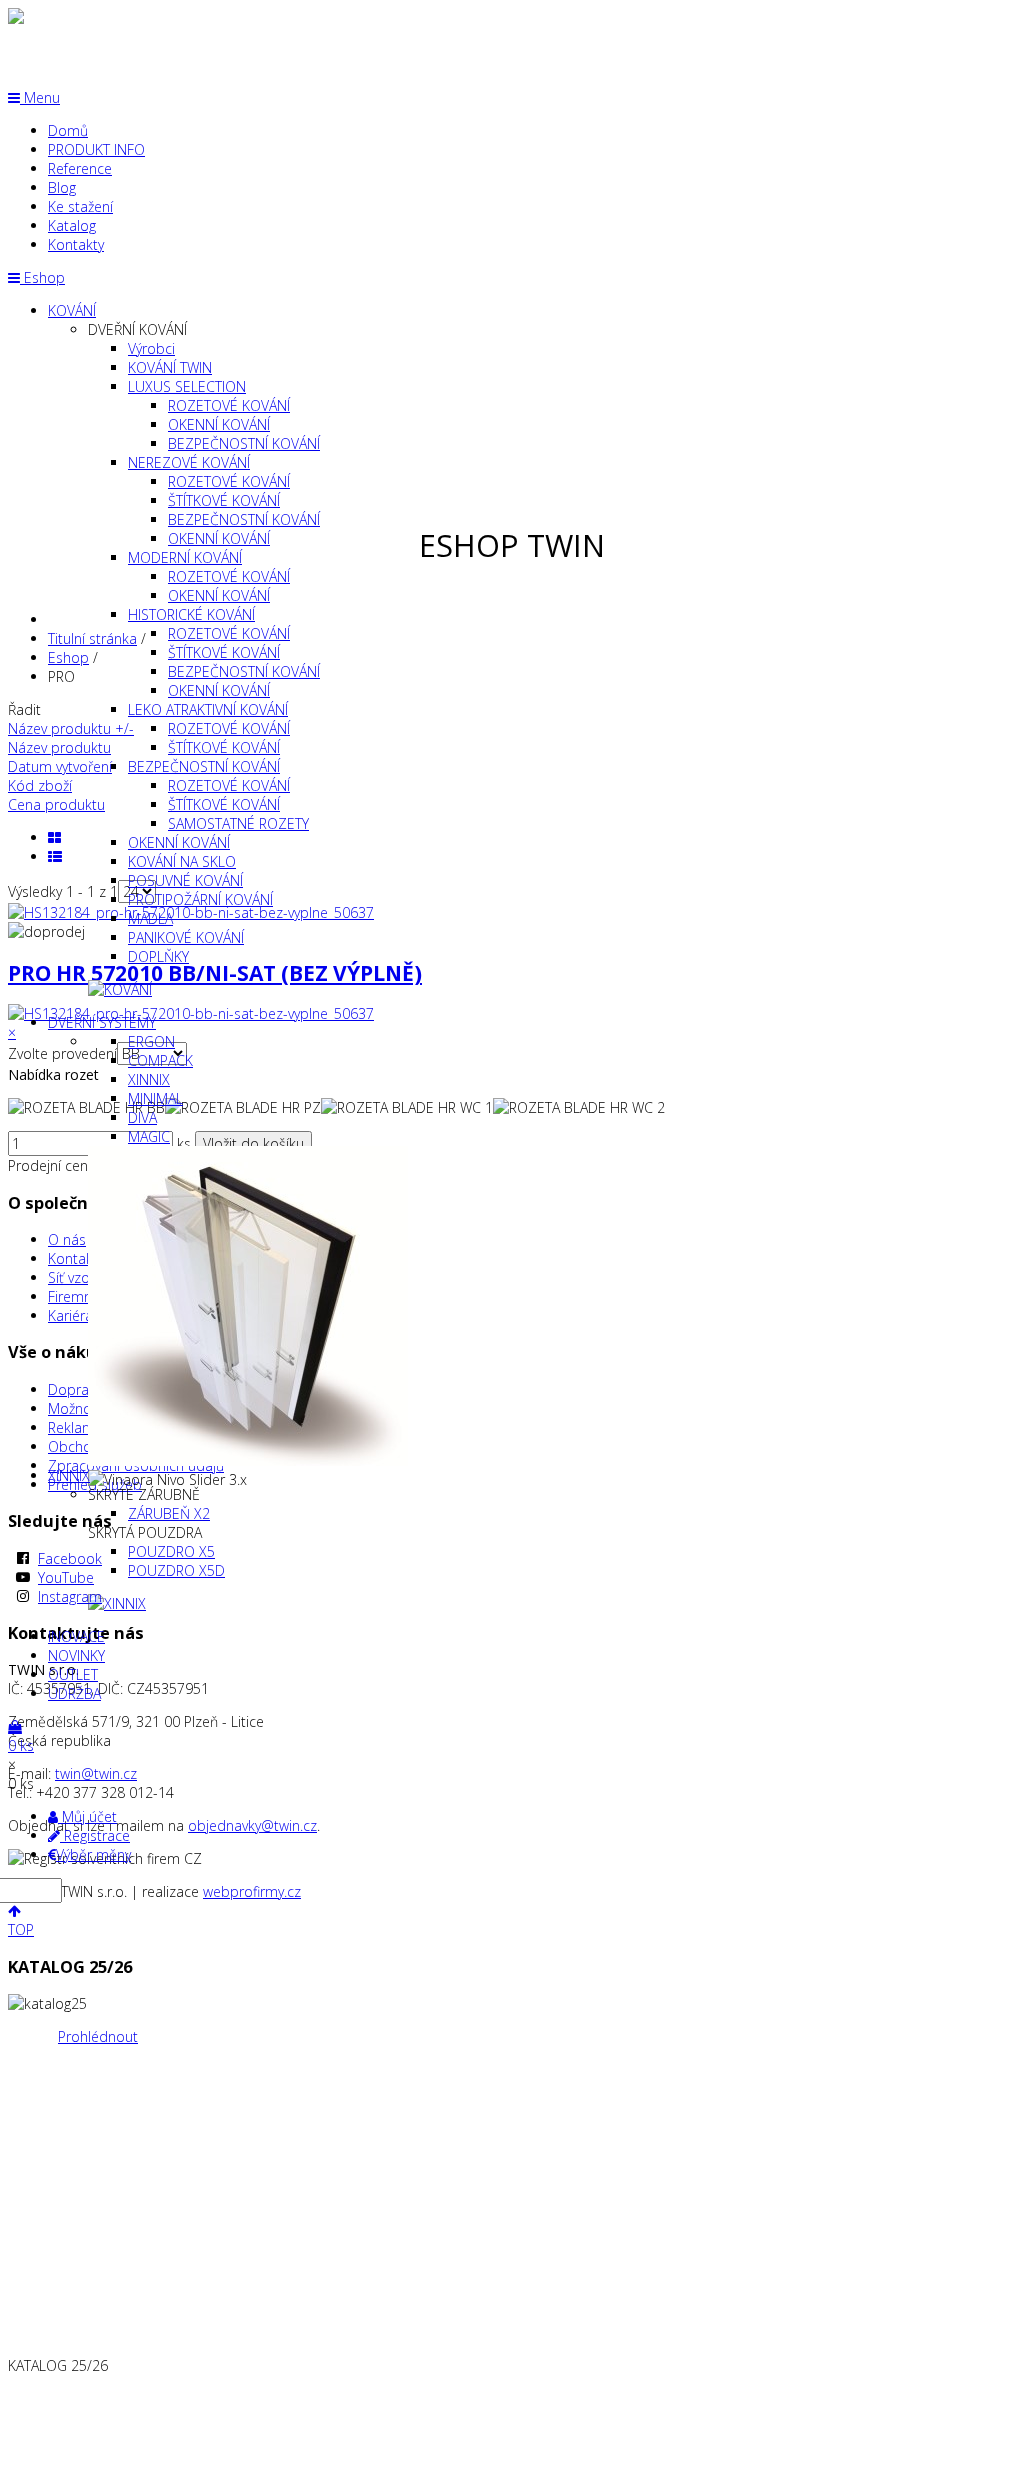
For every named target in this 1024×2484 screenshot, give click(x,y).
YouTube (66, 1577)
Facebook (70, 1558)
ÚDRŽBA (74, 1693)
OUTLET (73, 1674)
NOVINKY (76, 1655)
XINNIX (69, 1475)
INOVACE (76, 1636)
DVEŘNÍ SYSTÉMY (102, 1022)
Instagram (70, 1596)
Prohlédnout (98, 2036)
